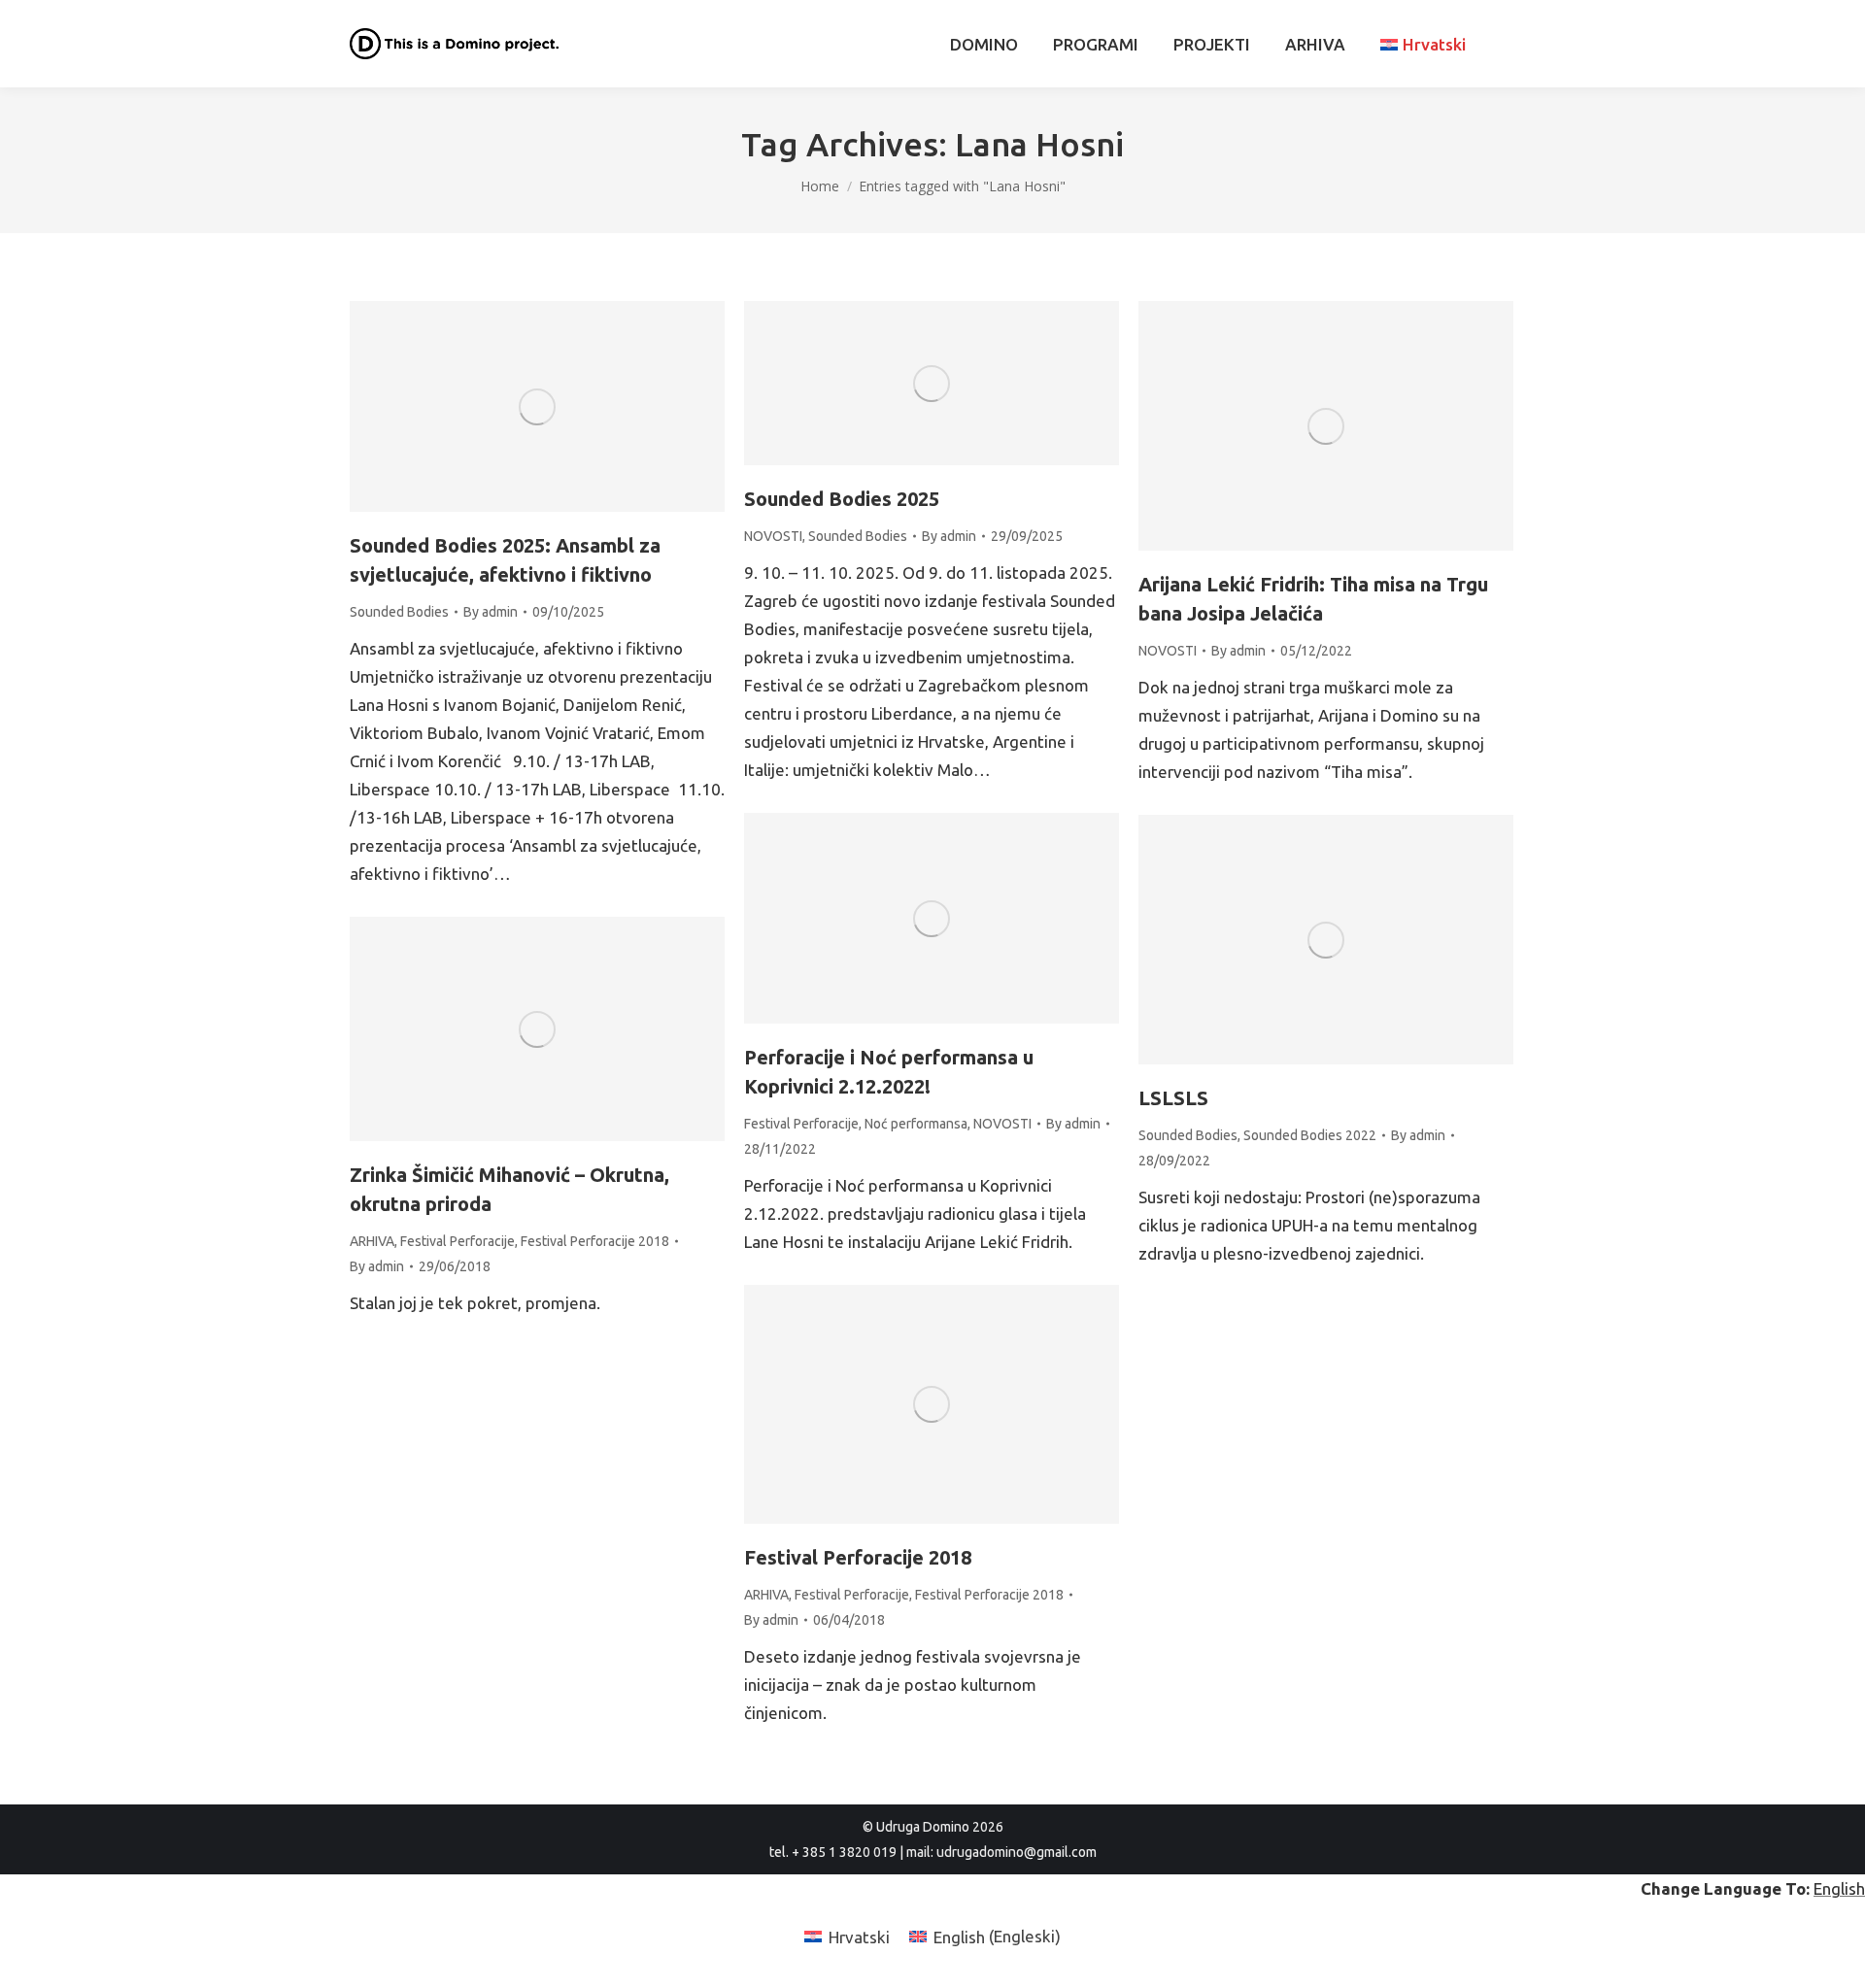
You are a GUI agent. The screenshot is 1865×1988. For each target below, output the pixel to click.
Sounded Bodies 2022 (1310, 1135)
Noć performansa (916, 1124)
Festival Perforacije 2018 (595, 1241)
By (491, 612)
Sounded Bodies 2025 (842, 499)
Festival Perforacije (801, 1124)
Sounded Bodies (399, 612)
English (1839, 1888)
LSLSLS (1173, 1098)
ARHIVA (372, 1241)
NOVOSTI (773, 536)
